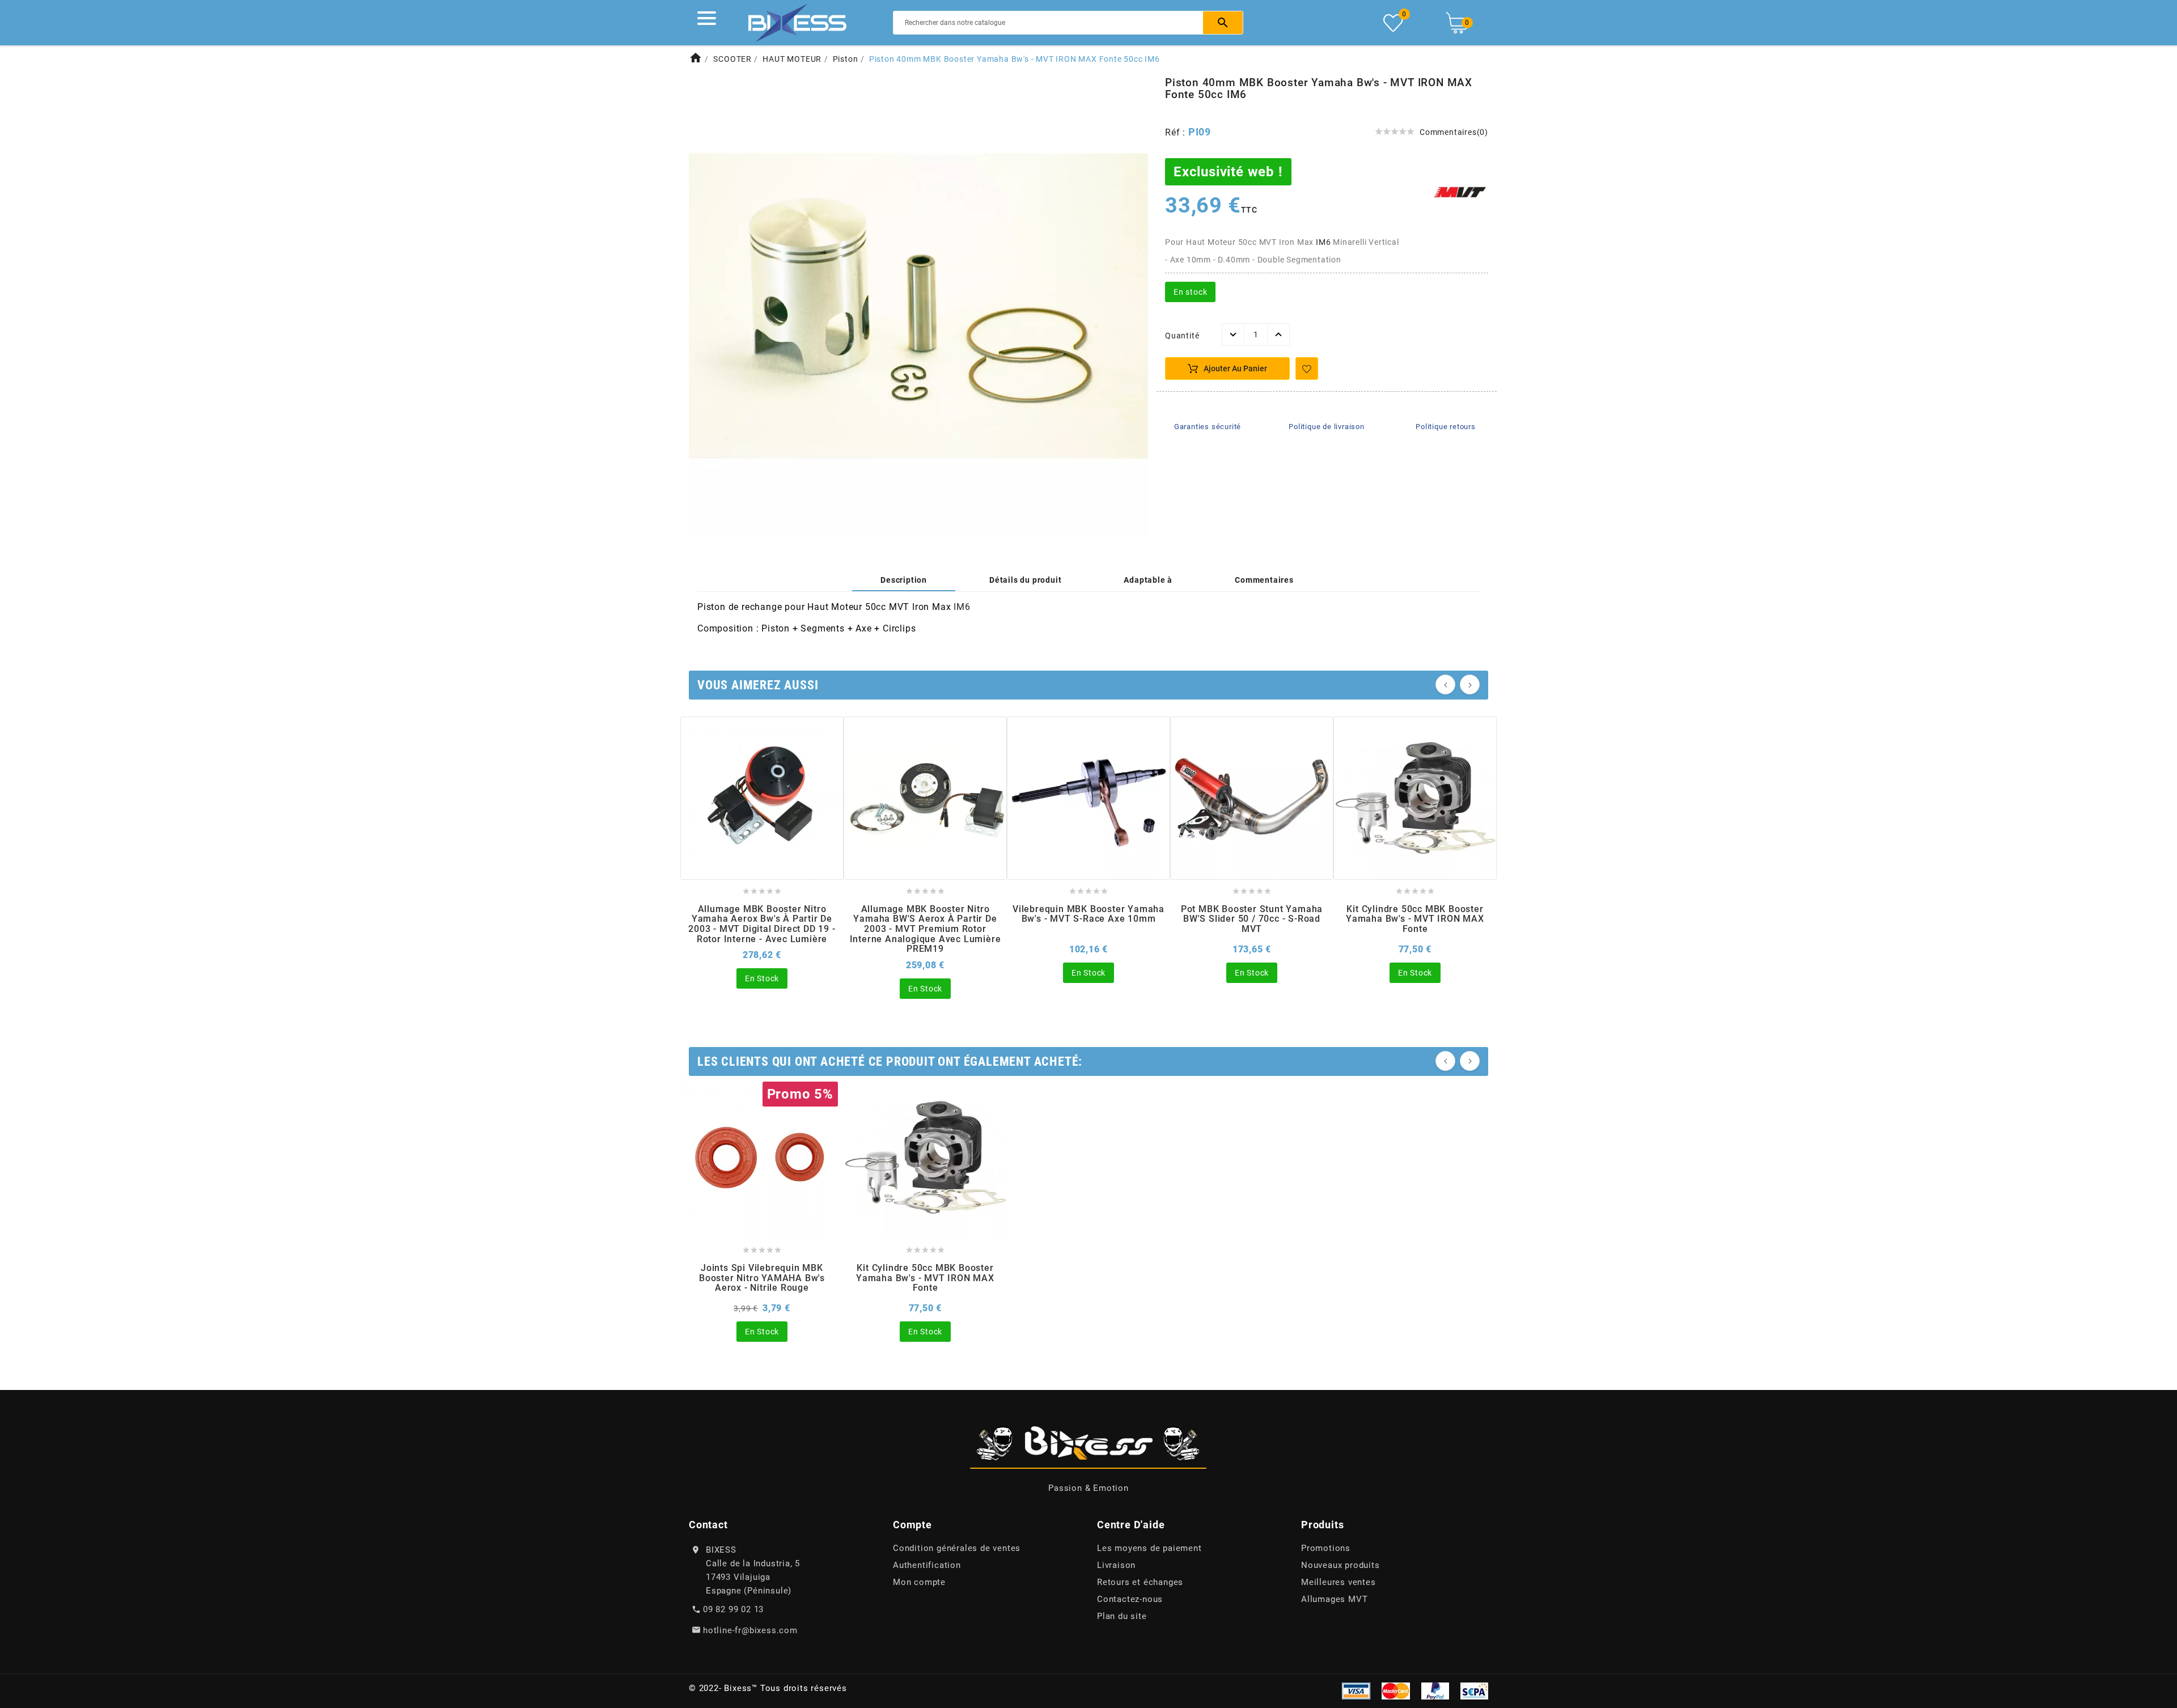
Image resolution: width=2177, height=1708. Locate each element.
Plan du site (1122, 1616)
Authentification (927, 1565)
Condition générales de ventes (957, 1548)
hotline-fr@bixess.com (750, 1630)
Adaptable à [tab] (1148, 580)
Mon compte (919, 1582)
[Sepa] (1474, 1690)
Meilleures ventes (1339, 1582)
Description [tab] (904, 580)
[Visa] (1356, 1690)
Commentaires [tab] (1264, 580)
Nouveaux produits (1340, 1565)
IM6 (1323, 242)
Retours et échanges (1140, 1582)
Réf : (1177, 132)
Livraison (1116, 1565)
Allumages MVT (1334, 1599)
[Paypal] (1435, 1690)
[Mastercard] (1396, 1690)
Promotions (1326, 1548)
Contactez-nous (1130, 1599)
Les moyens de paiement (1149, 1548)
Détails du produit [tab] (1025, 580)
